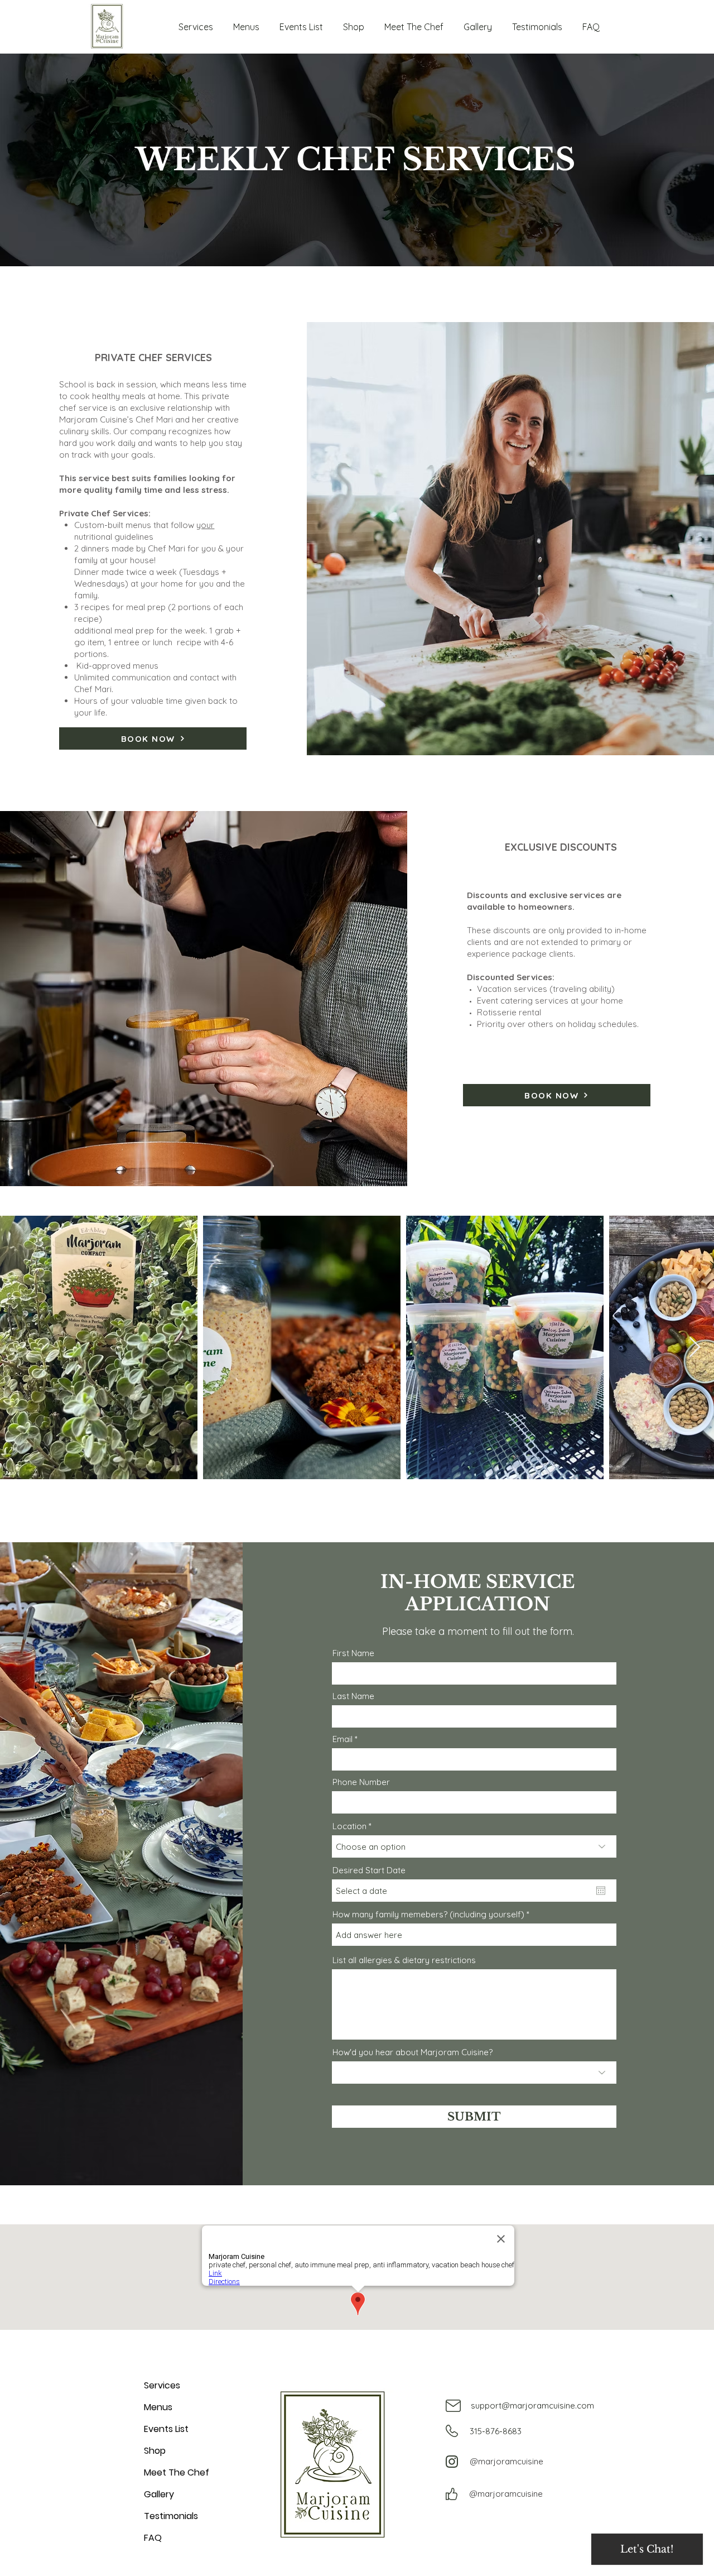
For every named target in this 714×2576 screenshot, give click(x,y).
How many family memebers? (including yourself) (428, 1914)
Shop (155, 2451)
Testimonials (171, 2516)
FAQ (153, 2538)
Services (162, 2385)
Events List (166, 2429)
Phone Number (361, 1782)
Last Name (353, 1696)
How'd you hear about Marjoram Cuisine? (413, 2052)
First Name (353, 1653)
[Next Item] (695, 1348)
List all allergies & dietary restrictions (404, 1960)
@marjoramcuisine (506, 2461)
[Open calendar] (601, 1891)
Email (342, 1739)
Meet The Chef (177, 2472)
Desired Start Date (369, 1870)
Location (349, 1826)
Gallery (159, 2494)
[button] (196, 22)
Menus (158, 2407)
